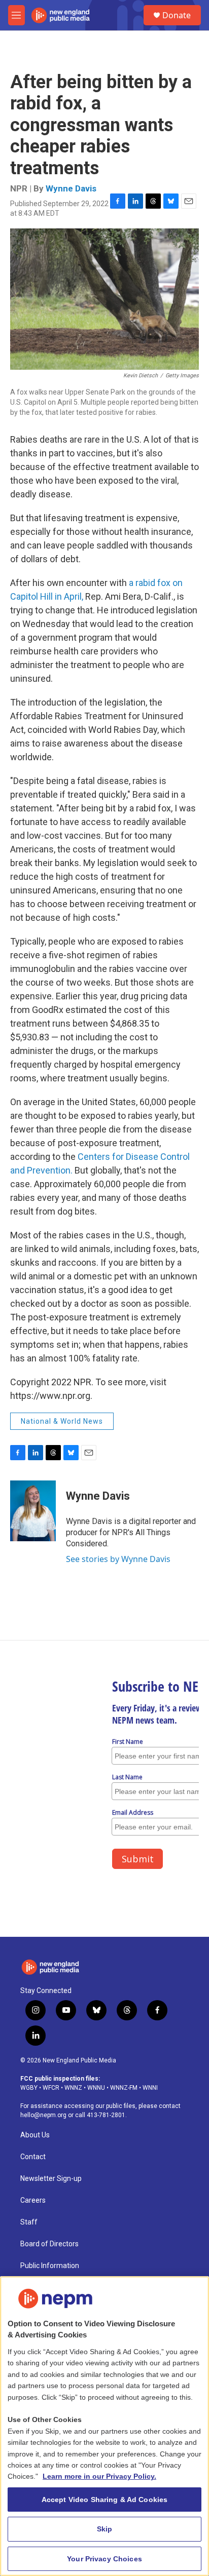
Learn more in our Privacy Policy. (99, 2476)
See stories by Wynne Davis (118, 1559)
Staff (29, 2222)
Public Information (50, 2266)
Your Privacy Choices (104, 2559)
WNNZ (73, 2088)
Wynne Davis (71, 188)
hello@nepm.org (43, 2115)
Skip (105, 2529)
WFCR (51, 2088)
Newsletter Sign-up (51, 2179)
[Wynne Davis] (33, 1511)
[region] (104, 2426)
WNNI (150, 2088)
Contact (33, 2157)
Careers (33, 2200)
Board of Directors (49, 2244)
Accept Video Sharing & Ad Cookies (105, 2500)
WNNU (96, 2088)
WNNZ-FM (124, 2088)
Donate (177, 15)
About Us (35, 2135)
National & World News (62, 1421)
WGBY (29, 2088)
